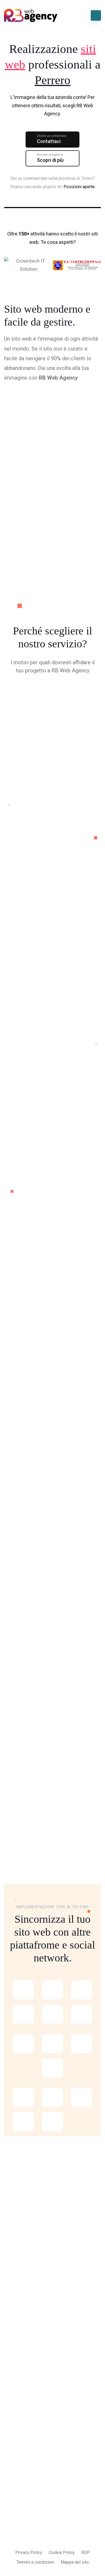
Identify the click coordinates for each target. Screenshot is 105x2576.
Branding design (19, 2371)
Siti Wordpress (18, 2328)
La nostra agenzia (21, 2400)
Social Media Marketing (26, 2350)
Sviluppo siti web (20, 2307)
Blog (8, 2432)
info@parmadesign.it (26, 2498)
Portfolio (12, 2411)
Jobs (9, 2443)
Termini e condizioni (35, 2562)
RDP (86, 2552)
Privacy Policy (29, 2552)
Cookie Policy (62, 2552)
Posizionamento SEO (24, 2339)
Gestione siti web (21, 2361)
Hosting (55, 1339)
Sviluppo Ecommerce (24, 2318)
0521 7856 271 (20, 2509)
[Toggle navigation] (96, 15)
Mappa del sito (75, 2562)
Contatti (11, 2454)
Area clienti (15, 2421)
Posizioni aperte (79, 187)
